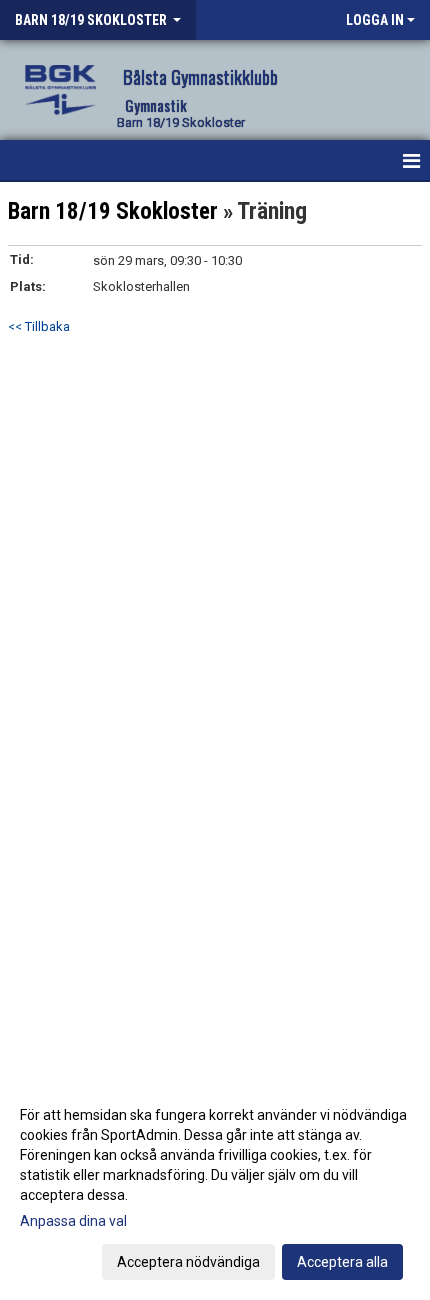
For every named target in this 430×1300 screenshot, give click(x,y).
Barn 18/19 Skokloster (113, 211)
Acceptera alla (342, 1262)
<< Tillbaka (39, 326)
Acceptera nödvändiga (188, 1262)
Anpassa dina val (73, 1221)
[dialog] (215, 1187)
